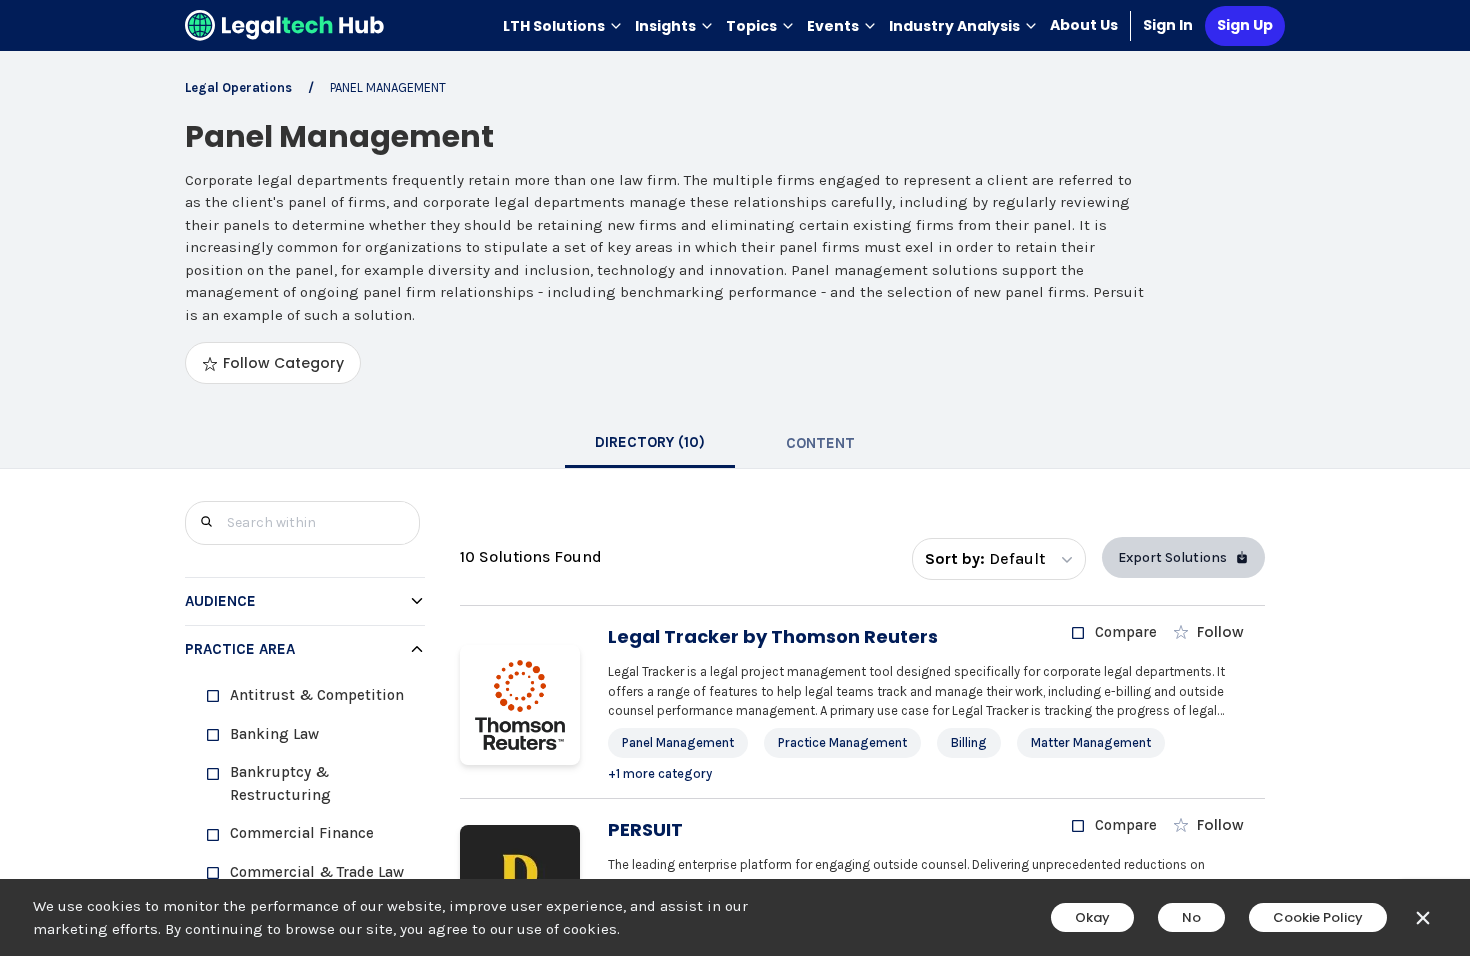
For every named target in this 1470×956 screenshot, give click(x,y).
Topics (751, 26)
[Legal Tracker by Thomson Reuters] (520, 705)
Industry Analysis (954, 26)
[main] (735, 478)
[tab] (650, 443)
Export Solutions (1172, 557)
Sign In (1168, 25)
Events (833, 26)
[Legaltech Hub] (285, 25)
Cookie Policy (1318, 917)
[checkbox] (313, 695)
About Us (1084, 25)
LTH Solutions (554, 26)
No (1191, 917)
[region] (305, 805)
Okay (1092, 917)
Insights (665, 26)
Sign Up (1245, 25)
